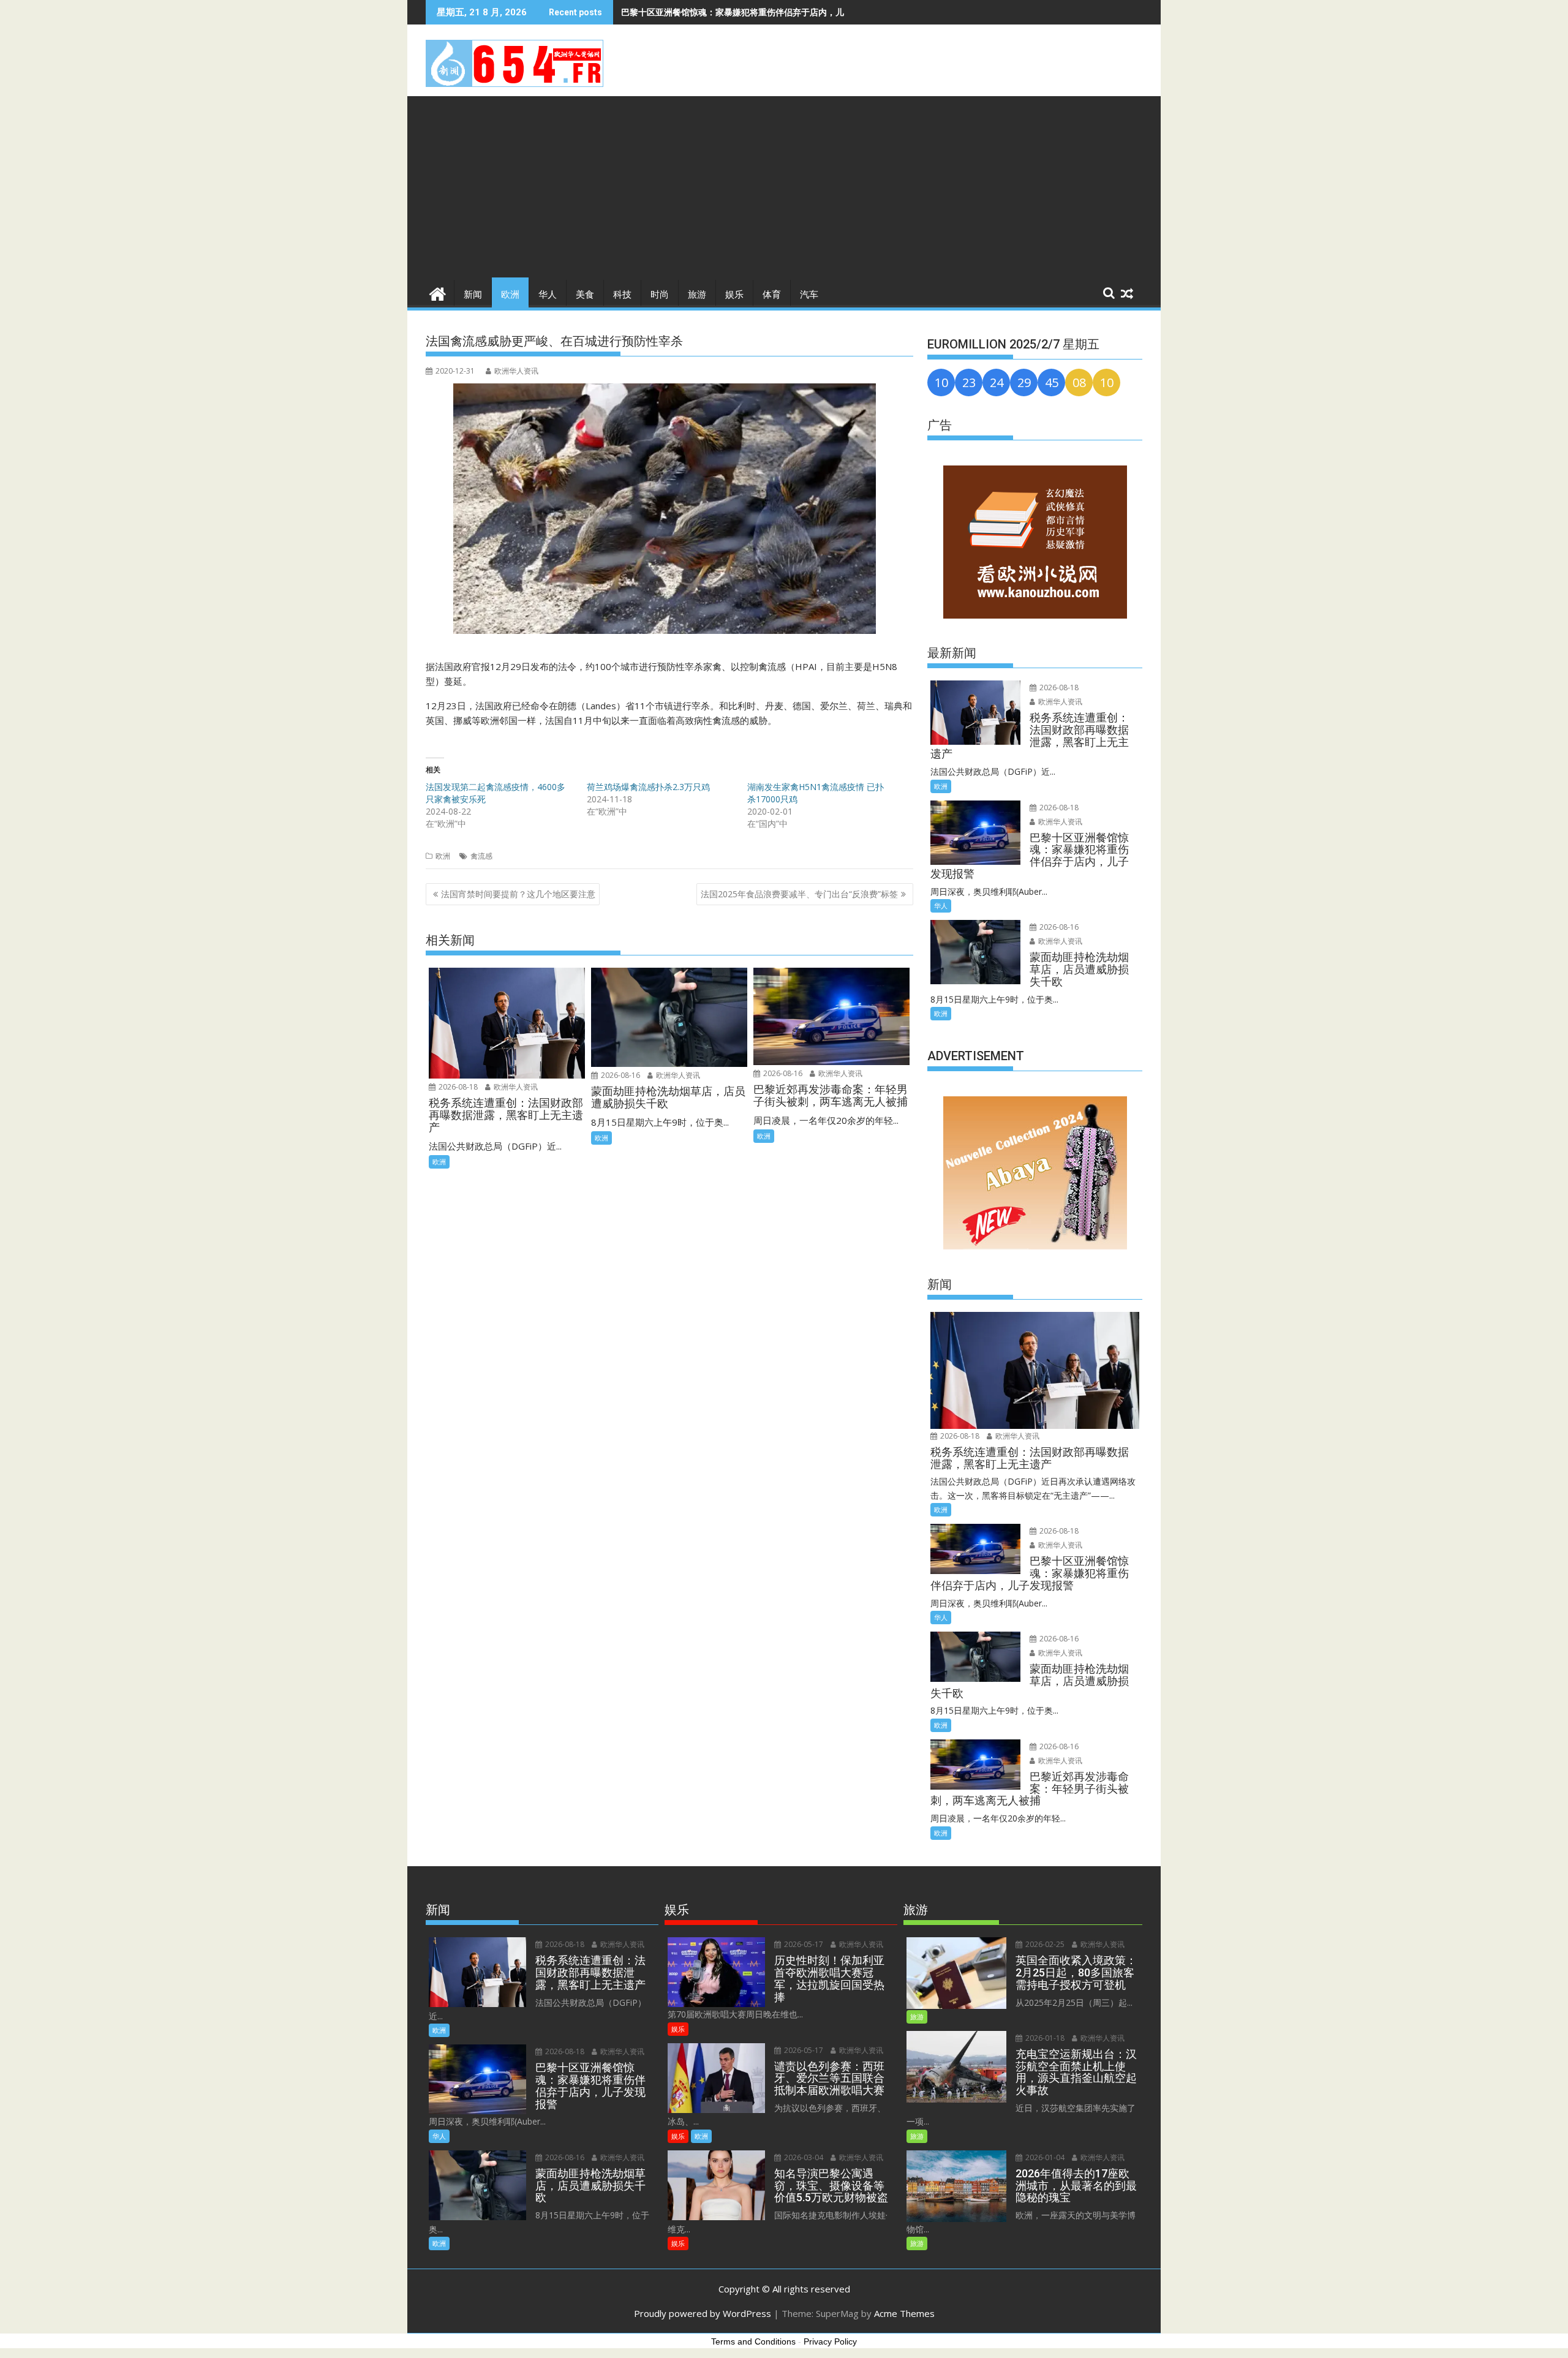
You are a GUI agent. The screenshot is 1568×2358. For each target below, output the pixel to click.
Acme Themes (904, 2313)
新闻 (473, 295)
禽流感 (481, 856)
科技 (622, 295)
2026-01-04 (1044, 2157)
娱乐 (734, 295)
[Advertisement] (784, 188)
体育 (772, 295)
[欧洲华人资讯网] (438, 292)
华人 (548, 295)
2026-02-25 (1044, 1944)
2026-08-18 (457, 1087)
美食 (585, 295)
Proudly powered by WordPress (703, 2313)
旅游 (697, 295)
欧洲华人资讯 (516, 371)
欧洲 (510, 295)
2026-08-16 (620, 1075)
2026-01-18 (1044, 2038)
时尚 (660, 295)
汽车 (809, 295)
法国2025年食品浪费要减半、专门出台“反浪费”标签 (799, 894)
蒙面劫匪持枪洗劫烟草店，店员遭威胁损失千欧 (711, 12)
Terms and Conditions (753, 2341)
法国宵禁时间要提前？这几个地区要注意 (518, 894)
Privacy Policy (830, 2341)
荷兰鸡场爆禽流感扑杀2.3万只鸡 (648, 787)
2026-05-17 (803, 1944)
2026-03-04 (803, 2157)
